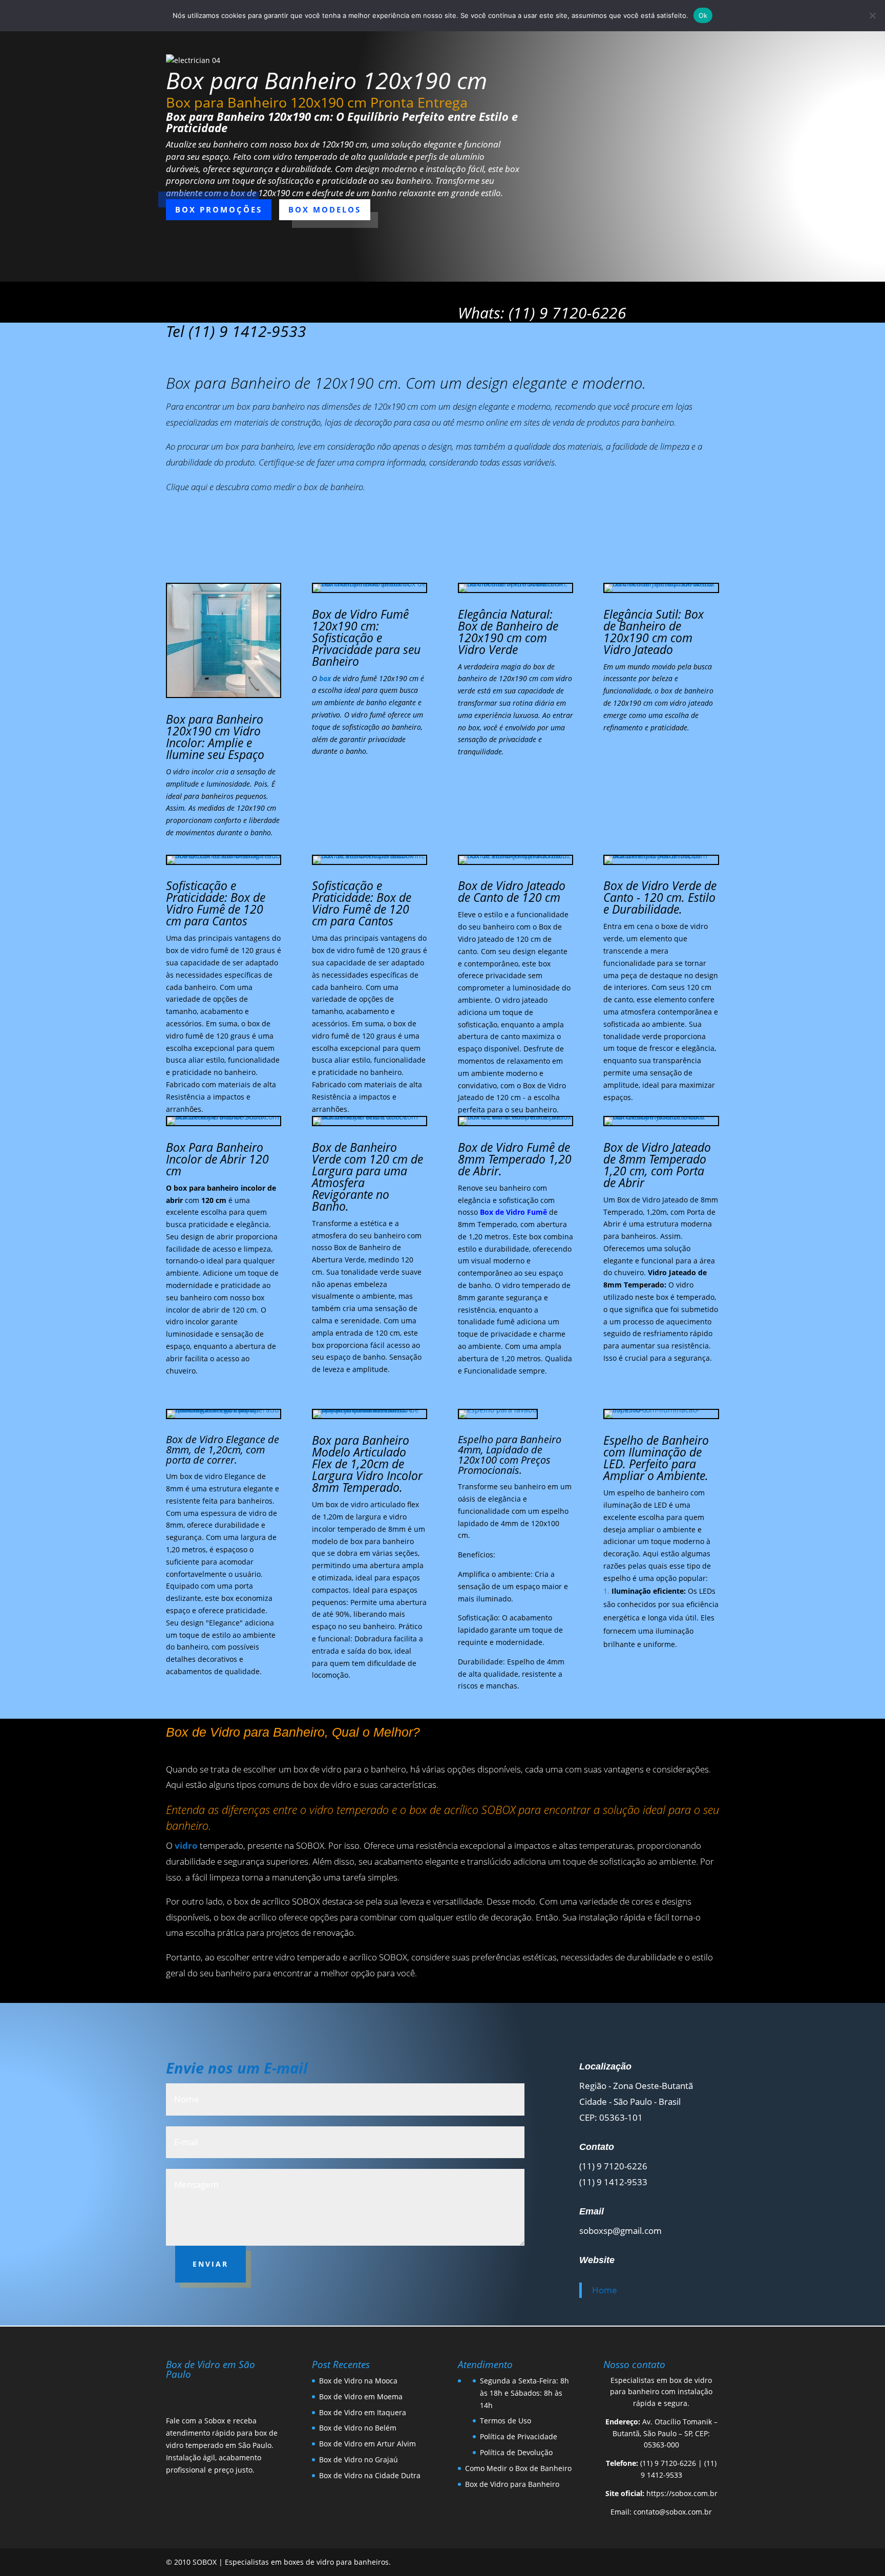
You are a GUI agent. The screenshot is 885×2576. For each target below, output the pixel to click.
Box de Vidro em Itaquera (363, 2412)
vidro (186, 1845)
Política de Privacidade (519, 2436)
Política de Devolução (516, 2452)
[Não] (872, 15)
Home (605, 2290)
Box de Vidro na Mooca (358, 2381)
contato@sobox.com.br (673, 2512)
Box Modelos (325, 209)
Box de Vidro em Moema (361, 2396)
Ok (703, 15)
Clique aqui (187, 487)
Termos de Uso (505, 2421)
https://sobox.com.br (682, 2493)
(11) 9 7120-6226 (668, 2463)
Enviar (210, 2264)
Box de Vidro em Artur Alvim (367, 2444)
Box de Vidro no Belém (358, 2428)
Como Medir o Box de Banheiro (518, 2468)
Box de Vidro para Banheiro (512, 2484)
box (325, 678)
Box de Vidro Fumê (513, 1212)
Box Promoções (219, 209)
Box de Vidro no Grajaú (359, 2459)
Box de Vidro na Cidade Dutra (370, 2475)
